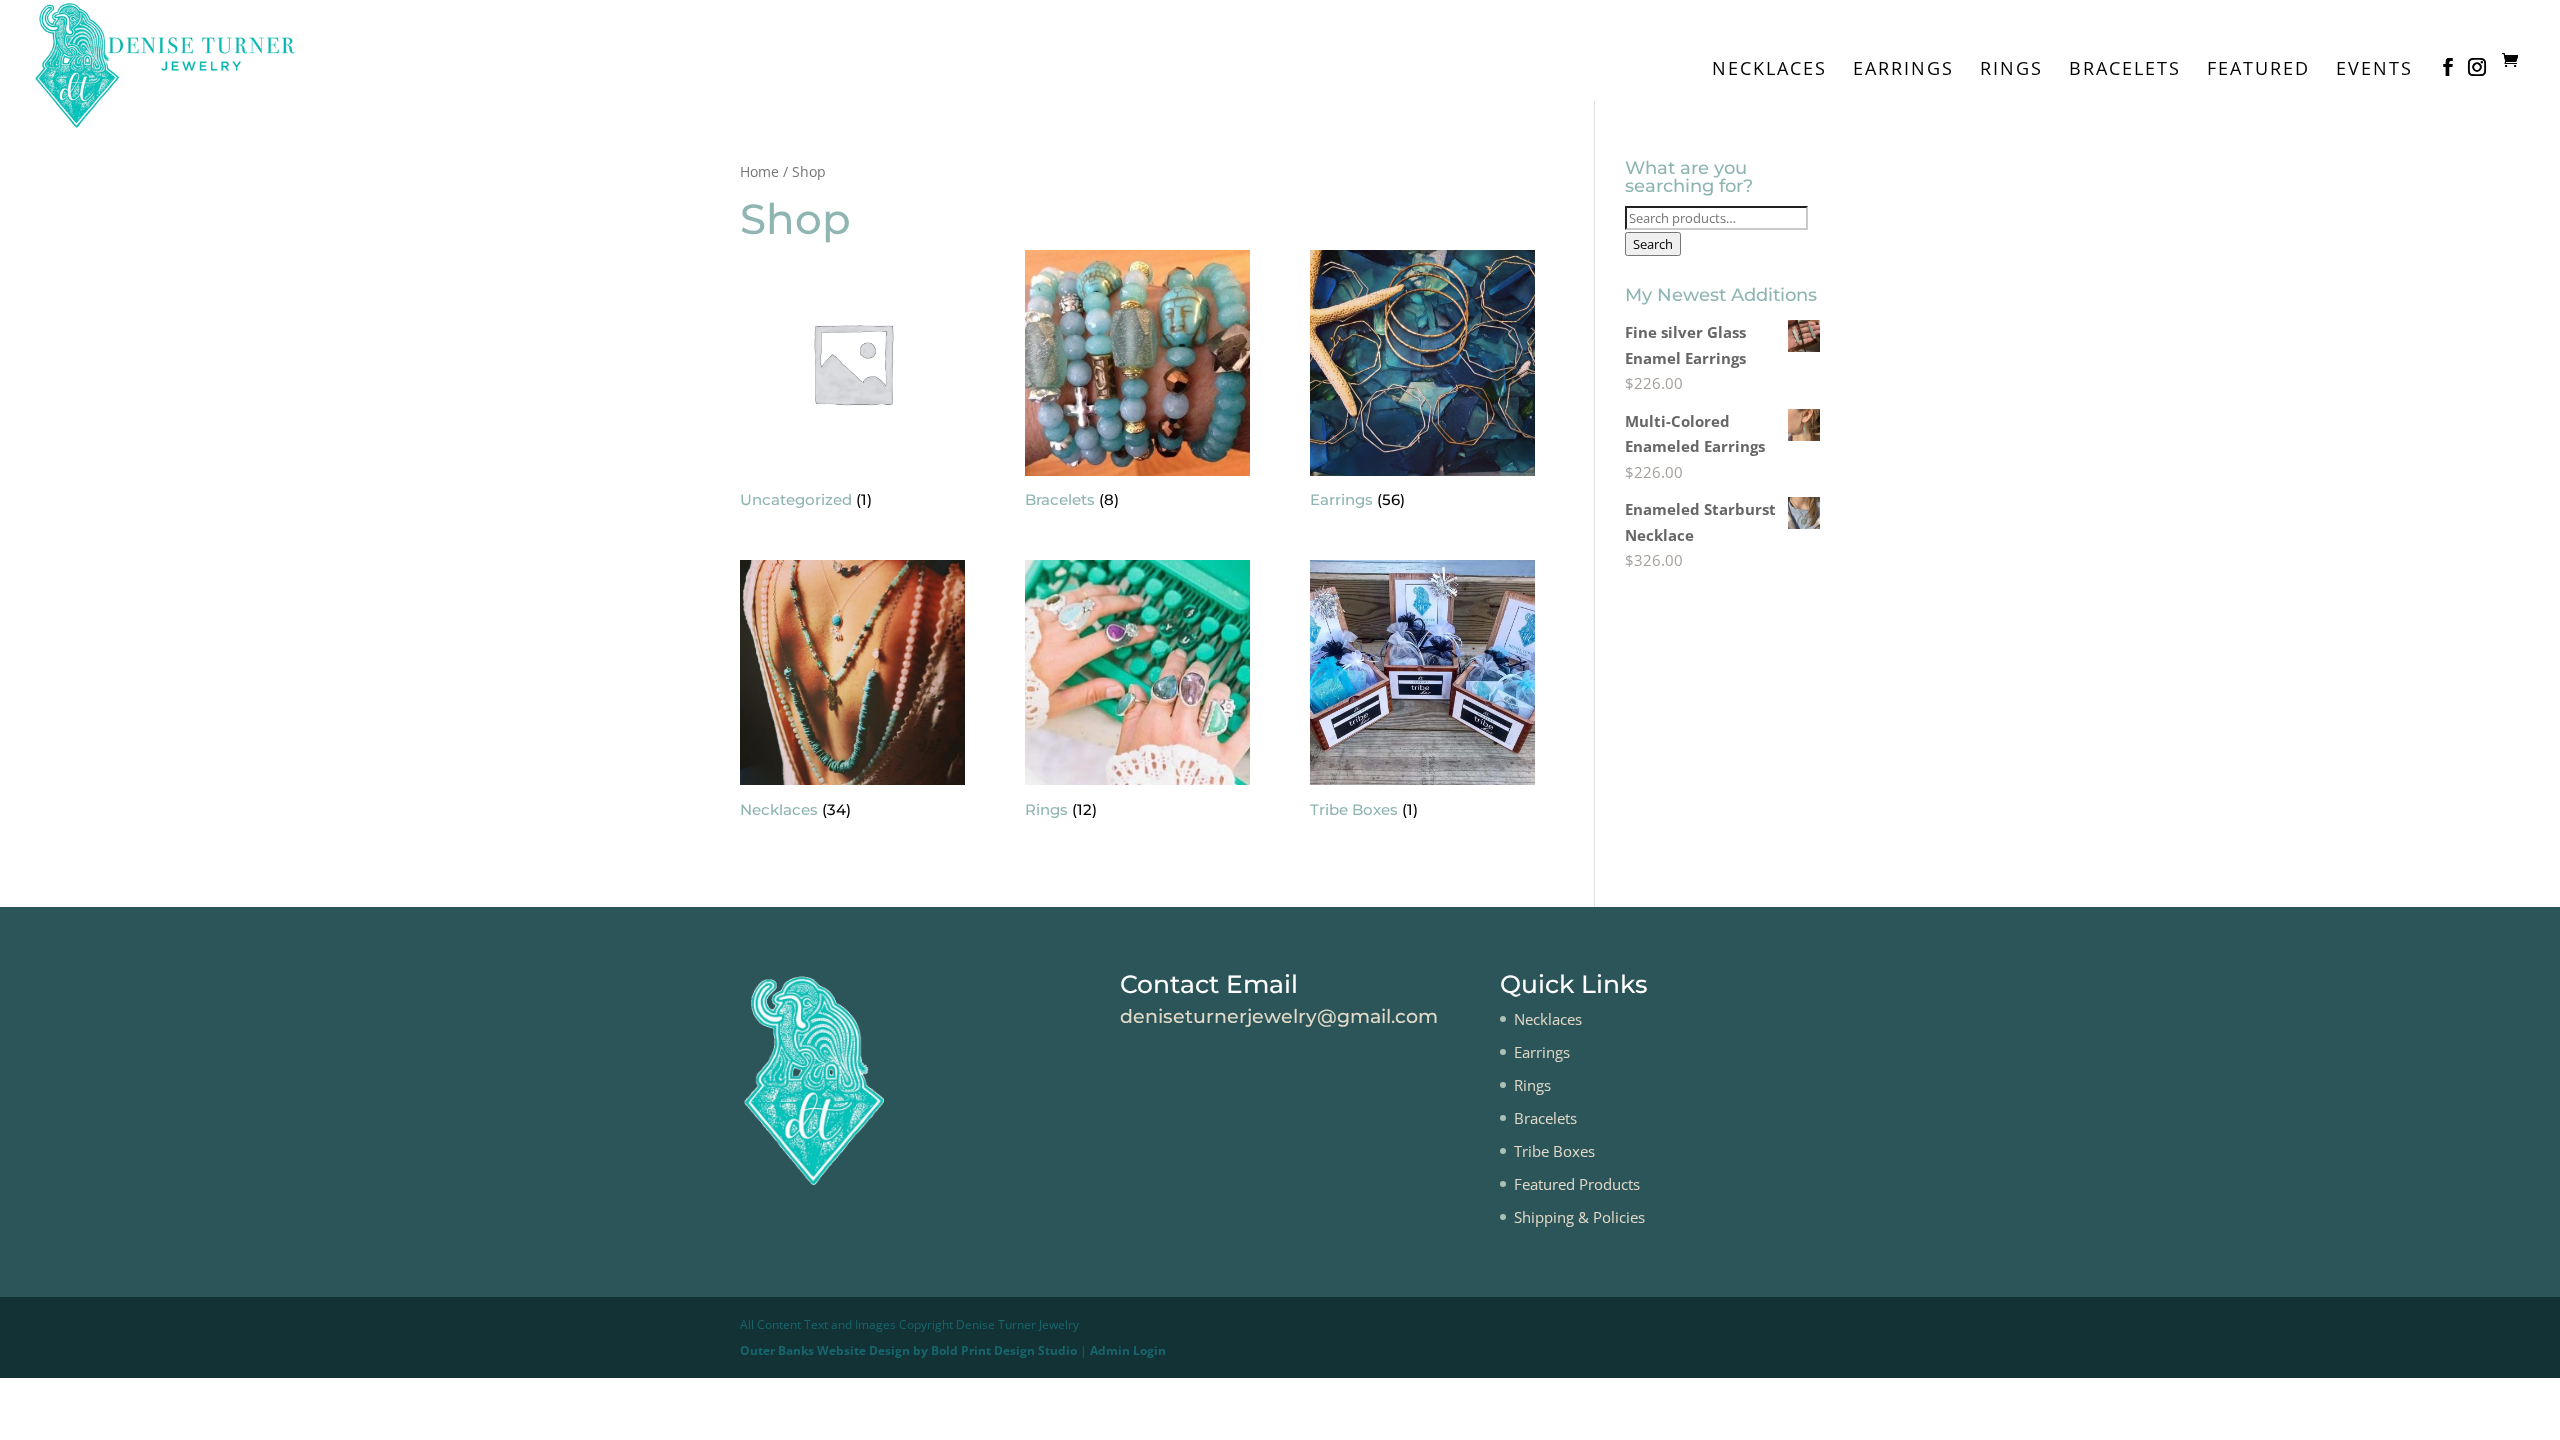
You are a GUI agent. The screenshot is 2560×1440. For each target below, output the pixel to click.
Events (2374, 70)
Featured (2258, 70)
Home (759, 171)
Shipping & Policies (1579, 1217)
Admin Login (1128, 1350)
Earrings (1903, 70)
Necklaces (1769, 70)
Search (1653, 244)
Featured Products (1577, 1184)
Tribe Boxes (1554, 1151)
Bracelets (2125, 70)
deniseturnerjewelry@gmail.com (1279, 1016)
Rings (2011, 70)
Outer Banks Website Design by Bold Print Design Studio (908, 1350)
